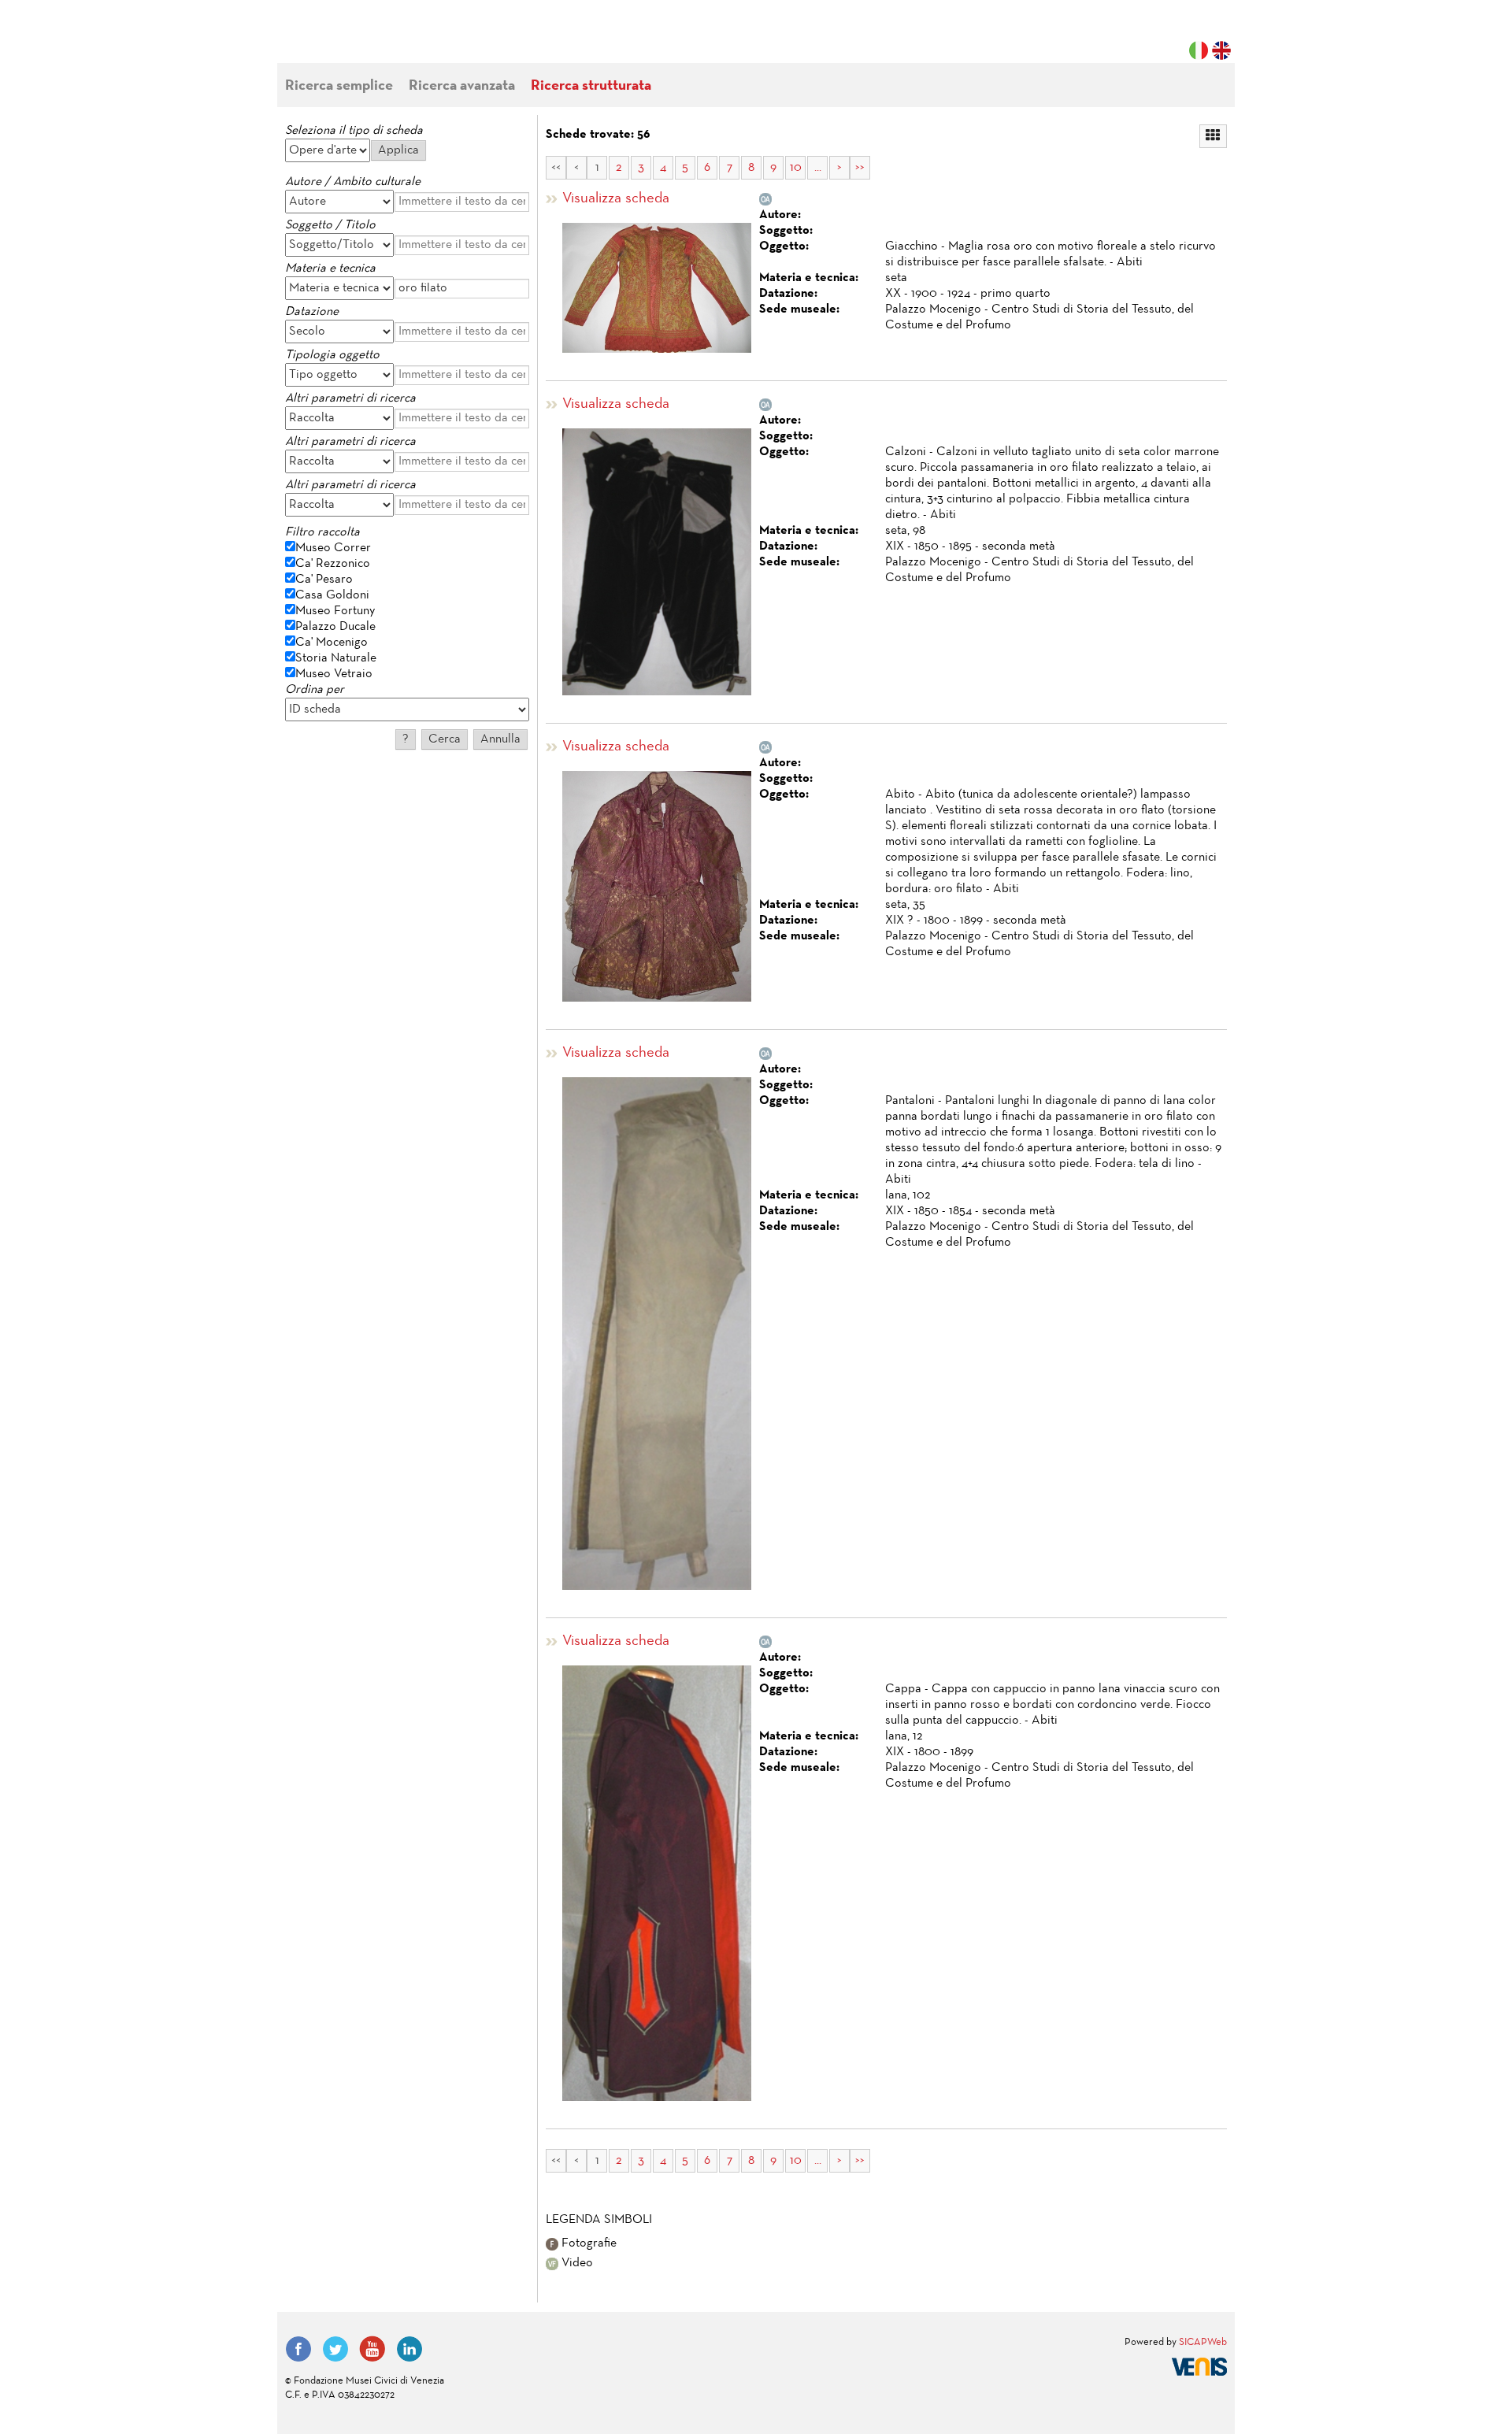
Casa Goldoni (332, 595)
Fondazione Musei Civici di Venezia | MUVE (350, 39)
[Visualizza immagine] (657, 288)
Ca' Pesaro (324, 580)
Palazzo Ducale (335, 627)
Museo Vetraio (334, 674)
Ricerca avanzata (462, 86)
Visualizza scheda (616, 199)
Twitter (335, 2349)
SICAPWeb (1203, 2343)
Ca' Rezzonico (333, 564)
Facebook (298, 2349)
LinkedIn (409, 2349)
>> (860, 168)
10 (796, 168)
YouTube (372, 2349)
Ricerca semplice (339, 86)
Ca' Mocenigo (332, 643)
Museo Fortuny (335, 611)
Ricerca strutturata (591, 86)
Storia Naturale (336, 658)
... (818, 168)
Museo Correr (333, 548)
